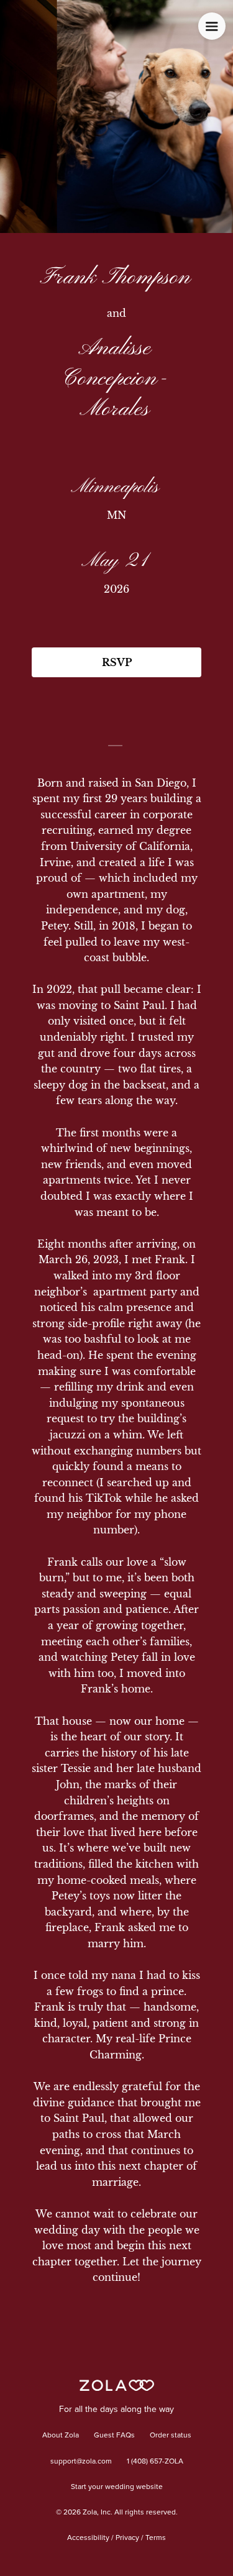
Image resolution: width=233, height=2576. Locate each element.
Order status (171, 2436)
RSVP (117, 662)
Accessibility (88, 2538)
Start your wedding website (117, 2487)
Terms (156, 2538)
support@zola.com (81, 2462)
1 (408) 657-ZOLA (155, 2462)
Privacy (127, 2538)
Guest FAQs (114, 2436)
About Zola (61, 2436)
